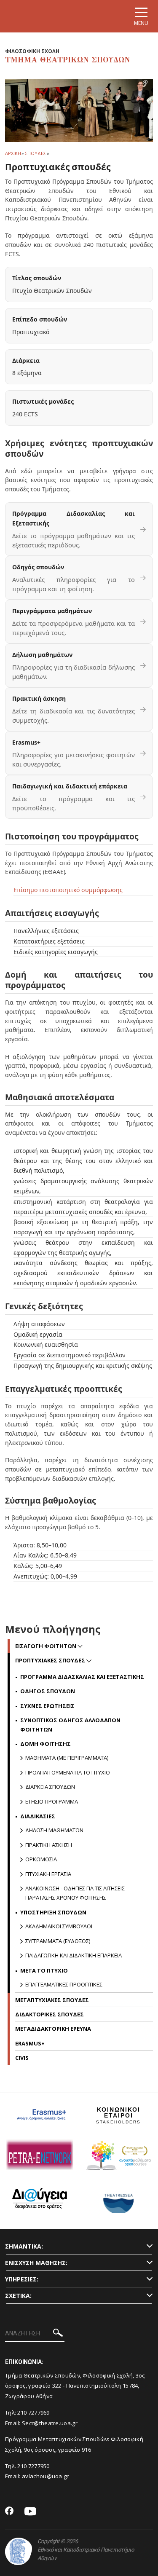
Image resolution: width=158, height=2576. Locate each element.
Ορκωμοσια (41, 1859)
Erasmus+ (30, 2043)
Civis (22, 2058)
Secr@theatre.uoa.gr (50, 2423)
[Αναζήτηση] (58, 2334)
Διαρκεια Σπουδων (50, 1787)
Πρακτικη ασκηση (49, 1845)
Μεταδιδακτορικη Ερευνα (53, 2029)
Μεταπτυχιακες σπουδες (52, 2000)
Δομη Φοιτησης (46, 1744)
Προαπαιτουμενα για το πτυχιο (68, 1772)
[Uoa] (19, 2551)
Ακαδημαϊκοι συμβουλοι (59, 1926)
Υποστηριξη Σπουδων (53, 1912)
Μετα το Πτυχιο (44, 1970)
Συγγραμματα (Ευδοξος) (58, 1941)
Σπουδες (35, 153)
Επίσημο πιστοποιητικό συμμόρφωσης (68, 890)
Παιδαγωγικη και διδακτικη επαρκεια (74, 1955)
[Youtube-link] (30, 2512)
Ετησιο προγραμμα (52, 1801)
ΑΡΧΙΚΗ (13, 153)
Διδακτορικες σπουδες (50, 2014)
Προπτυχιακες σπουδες (51, 1660)
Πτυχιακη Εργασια (48, 1874)
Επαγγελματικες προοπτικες (64, 1984)
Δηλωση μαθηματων (54, 1830)
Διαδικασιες (38, 1816)
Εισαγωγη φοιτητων (46, 1646)
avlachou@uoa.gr (46, 2476)
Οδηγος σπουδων (48, 1691)
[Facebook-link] (9, 2512)
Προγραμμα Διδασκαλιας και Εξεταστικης (82, 1677)
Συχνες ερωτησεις (47, 1706)
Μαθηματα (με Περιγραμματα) (67, 1758)
